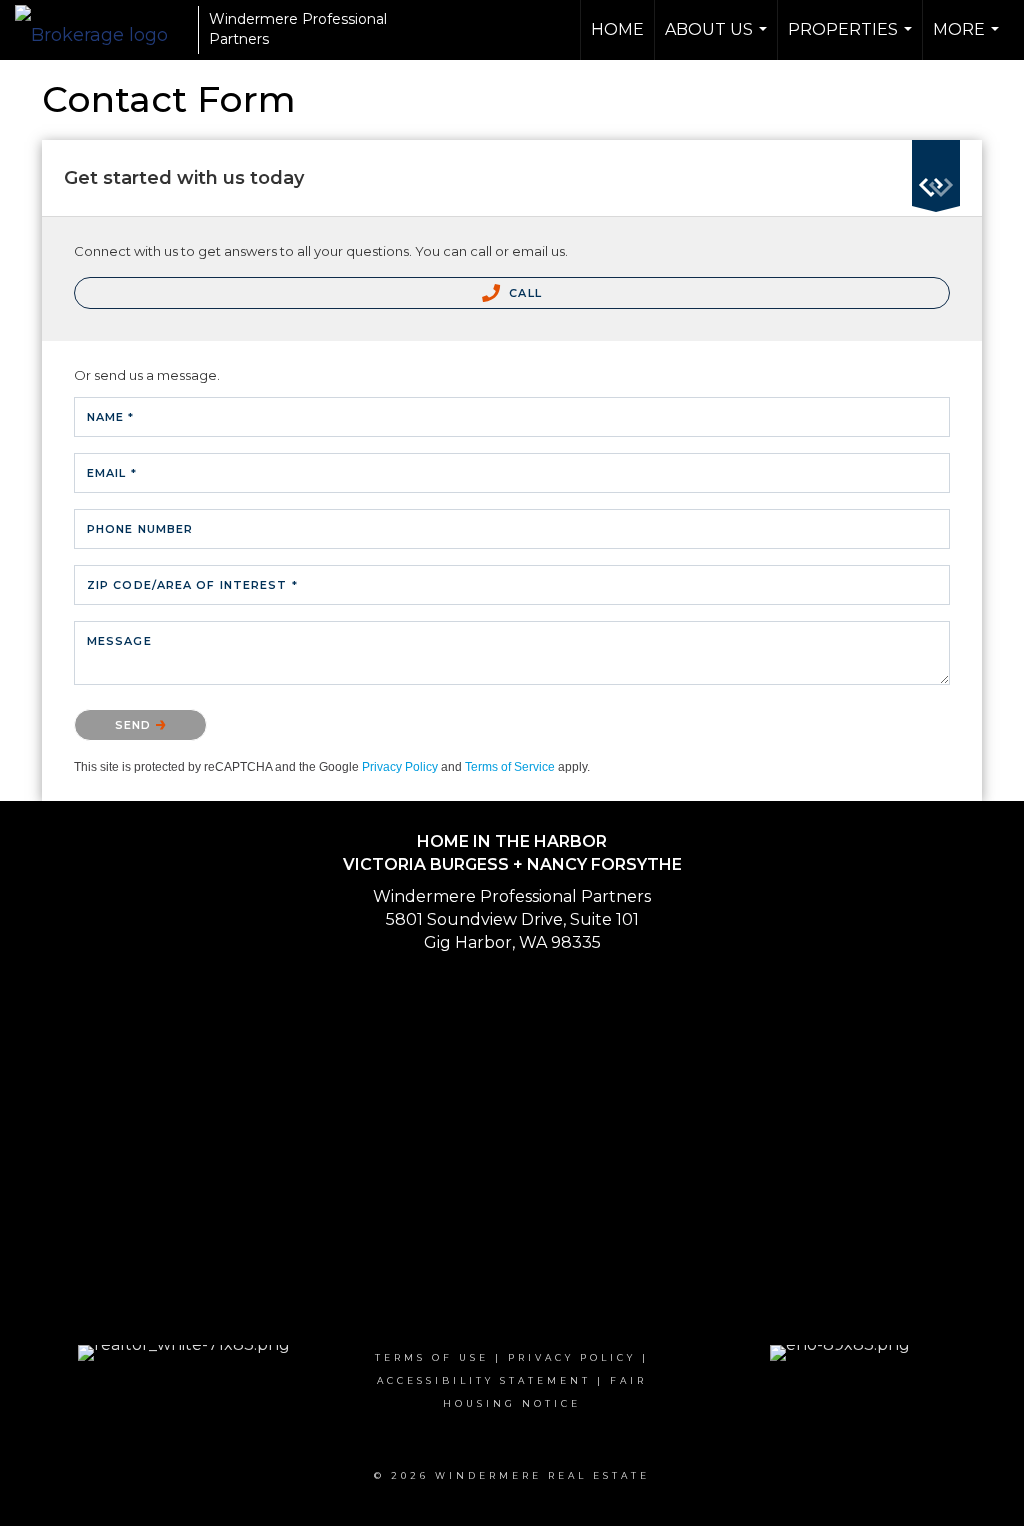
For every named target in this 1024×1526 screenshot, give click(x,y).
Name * (111, 417)
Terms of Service (510, 767)
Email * (112, 473)
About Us (718, 40)
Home (617, 29)
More (968, 40)
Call (523, 293)
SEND (135, 725)
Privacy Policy (400, 767)
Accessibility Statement (484, 1380)
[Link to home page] (101, 30)
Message (119, 641)
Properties (852, 40)
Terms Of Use (432, 1357)
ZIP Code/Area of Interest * (192, 585)
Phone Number (140, 529)
